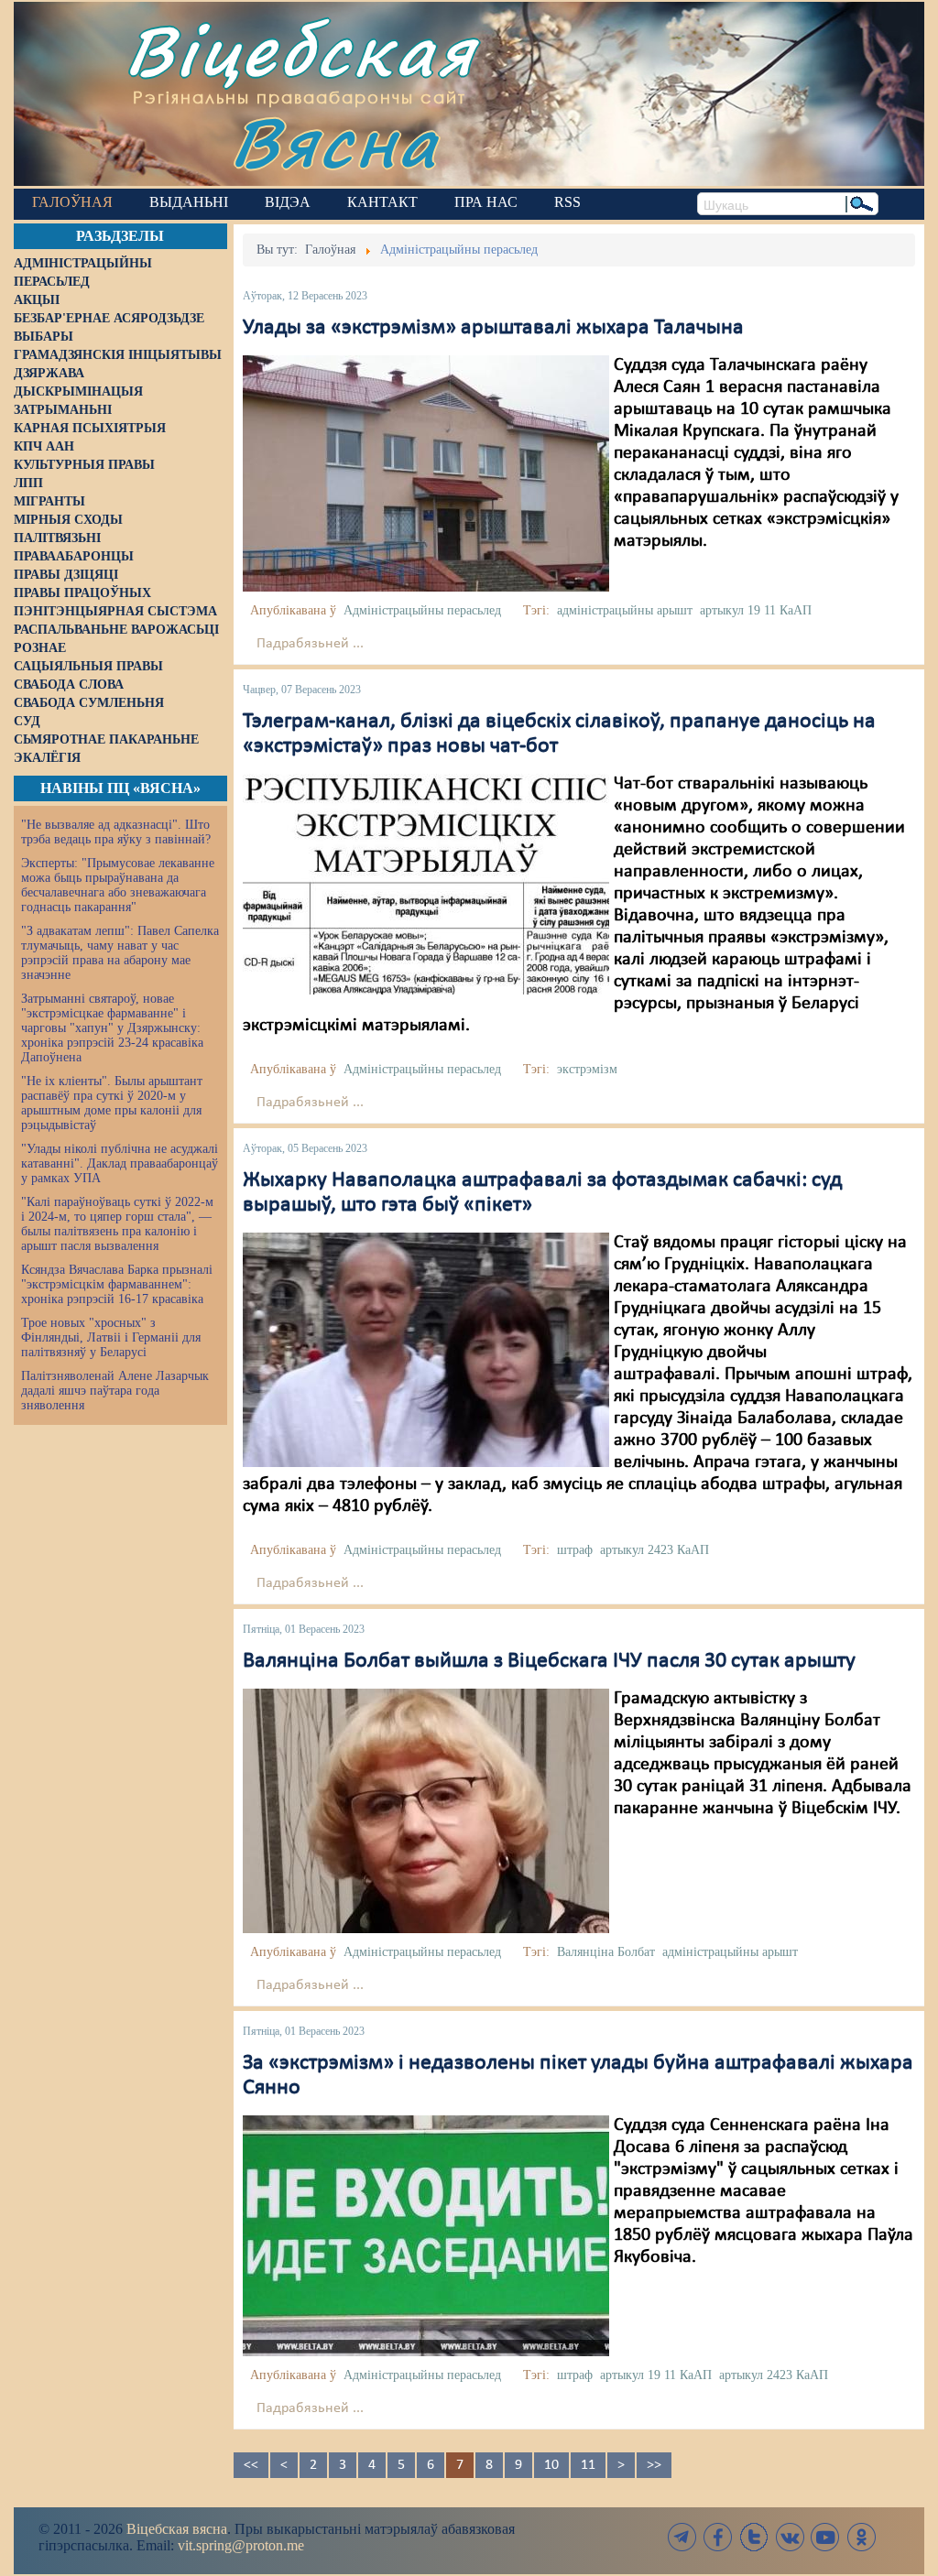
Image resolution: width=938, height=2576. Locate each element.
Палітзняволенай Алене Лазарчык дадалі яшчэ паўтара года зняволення (115, 1391)
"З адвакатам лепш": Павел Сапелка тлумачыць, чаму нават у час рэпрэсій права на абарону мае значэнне (120, 953)
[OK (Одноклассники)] (861, 2537)
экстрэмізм (587, 1069)
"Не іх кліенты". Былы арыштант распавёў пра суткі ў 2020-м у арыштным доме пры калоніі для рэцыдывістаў (112, 1103)
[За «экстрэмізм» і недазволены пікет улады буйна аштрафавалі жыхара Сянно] (426, 2235)
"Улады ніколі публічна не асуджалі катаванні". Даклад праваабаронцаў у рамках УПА (120, 1163)
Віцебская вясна (177, 2529)
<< (251, 2465)
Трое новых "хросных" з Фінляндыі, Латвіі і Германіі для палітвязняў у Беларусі (111, 1337)
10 (551, 2465)
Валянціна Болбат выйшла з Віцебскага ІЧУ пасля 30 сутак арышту (549, 1661)
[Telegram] (682, 2537)
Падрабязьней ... (310, 644)
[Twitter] (754, 2537)
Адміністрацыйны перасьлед (422, 610)
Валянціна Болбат (606, 1952)
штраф (575, 1550)
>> (654, 2465)
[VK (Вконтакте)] (790, 2537)
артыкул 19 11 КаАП (756, 610)
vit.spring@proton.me (241, 2545)
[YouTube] (825, 2537)
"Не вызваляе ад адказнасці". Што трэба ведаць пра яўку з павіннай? (116, 832)
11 (588, 2465)
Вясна (335, 141)
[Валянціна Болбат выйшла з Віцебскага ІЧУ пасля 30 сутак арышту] (426, 1811)
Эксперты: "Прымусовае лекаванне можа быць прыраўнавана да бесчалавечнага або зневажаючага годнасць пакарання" (118, 885)
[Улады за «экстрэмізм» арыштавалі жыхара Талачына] (426, 473)
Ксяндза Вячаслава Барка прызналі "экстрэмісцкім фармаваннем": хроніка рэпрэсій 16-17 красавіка (117, 1284)
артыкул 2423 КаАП (654, 1550)
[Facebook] (718, 2537)
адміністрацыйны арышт (625, 610)
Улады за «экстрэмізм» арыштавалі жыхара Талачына (493, 328)
